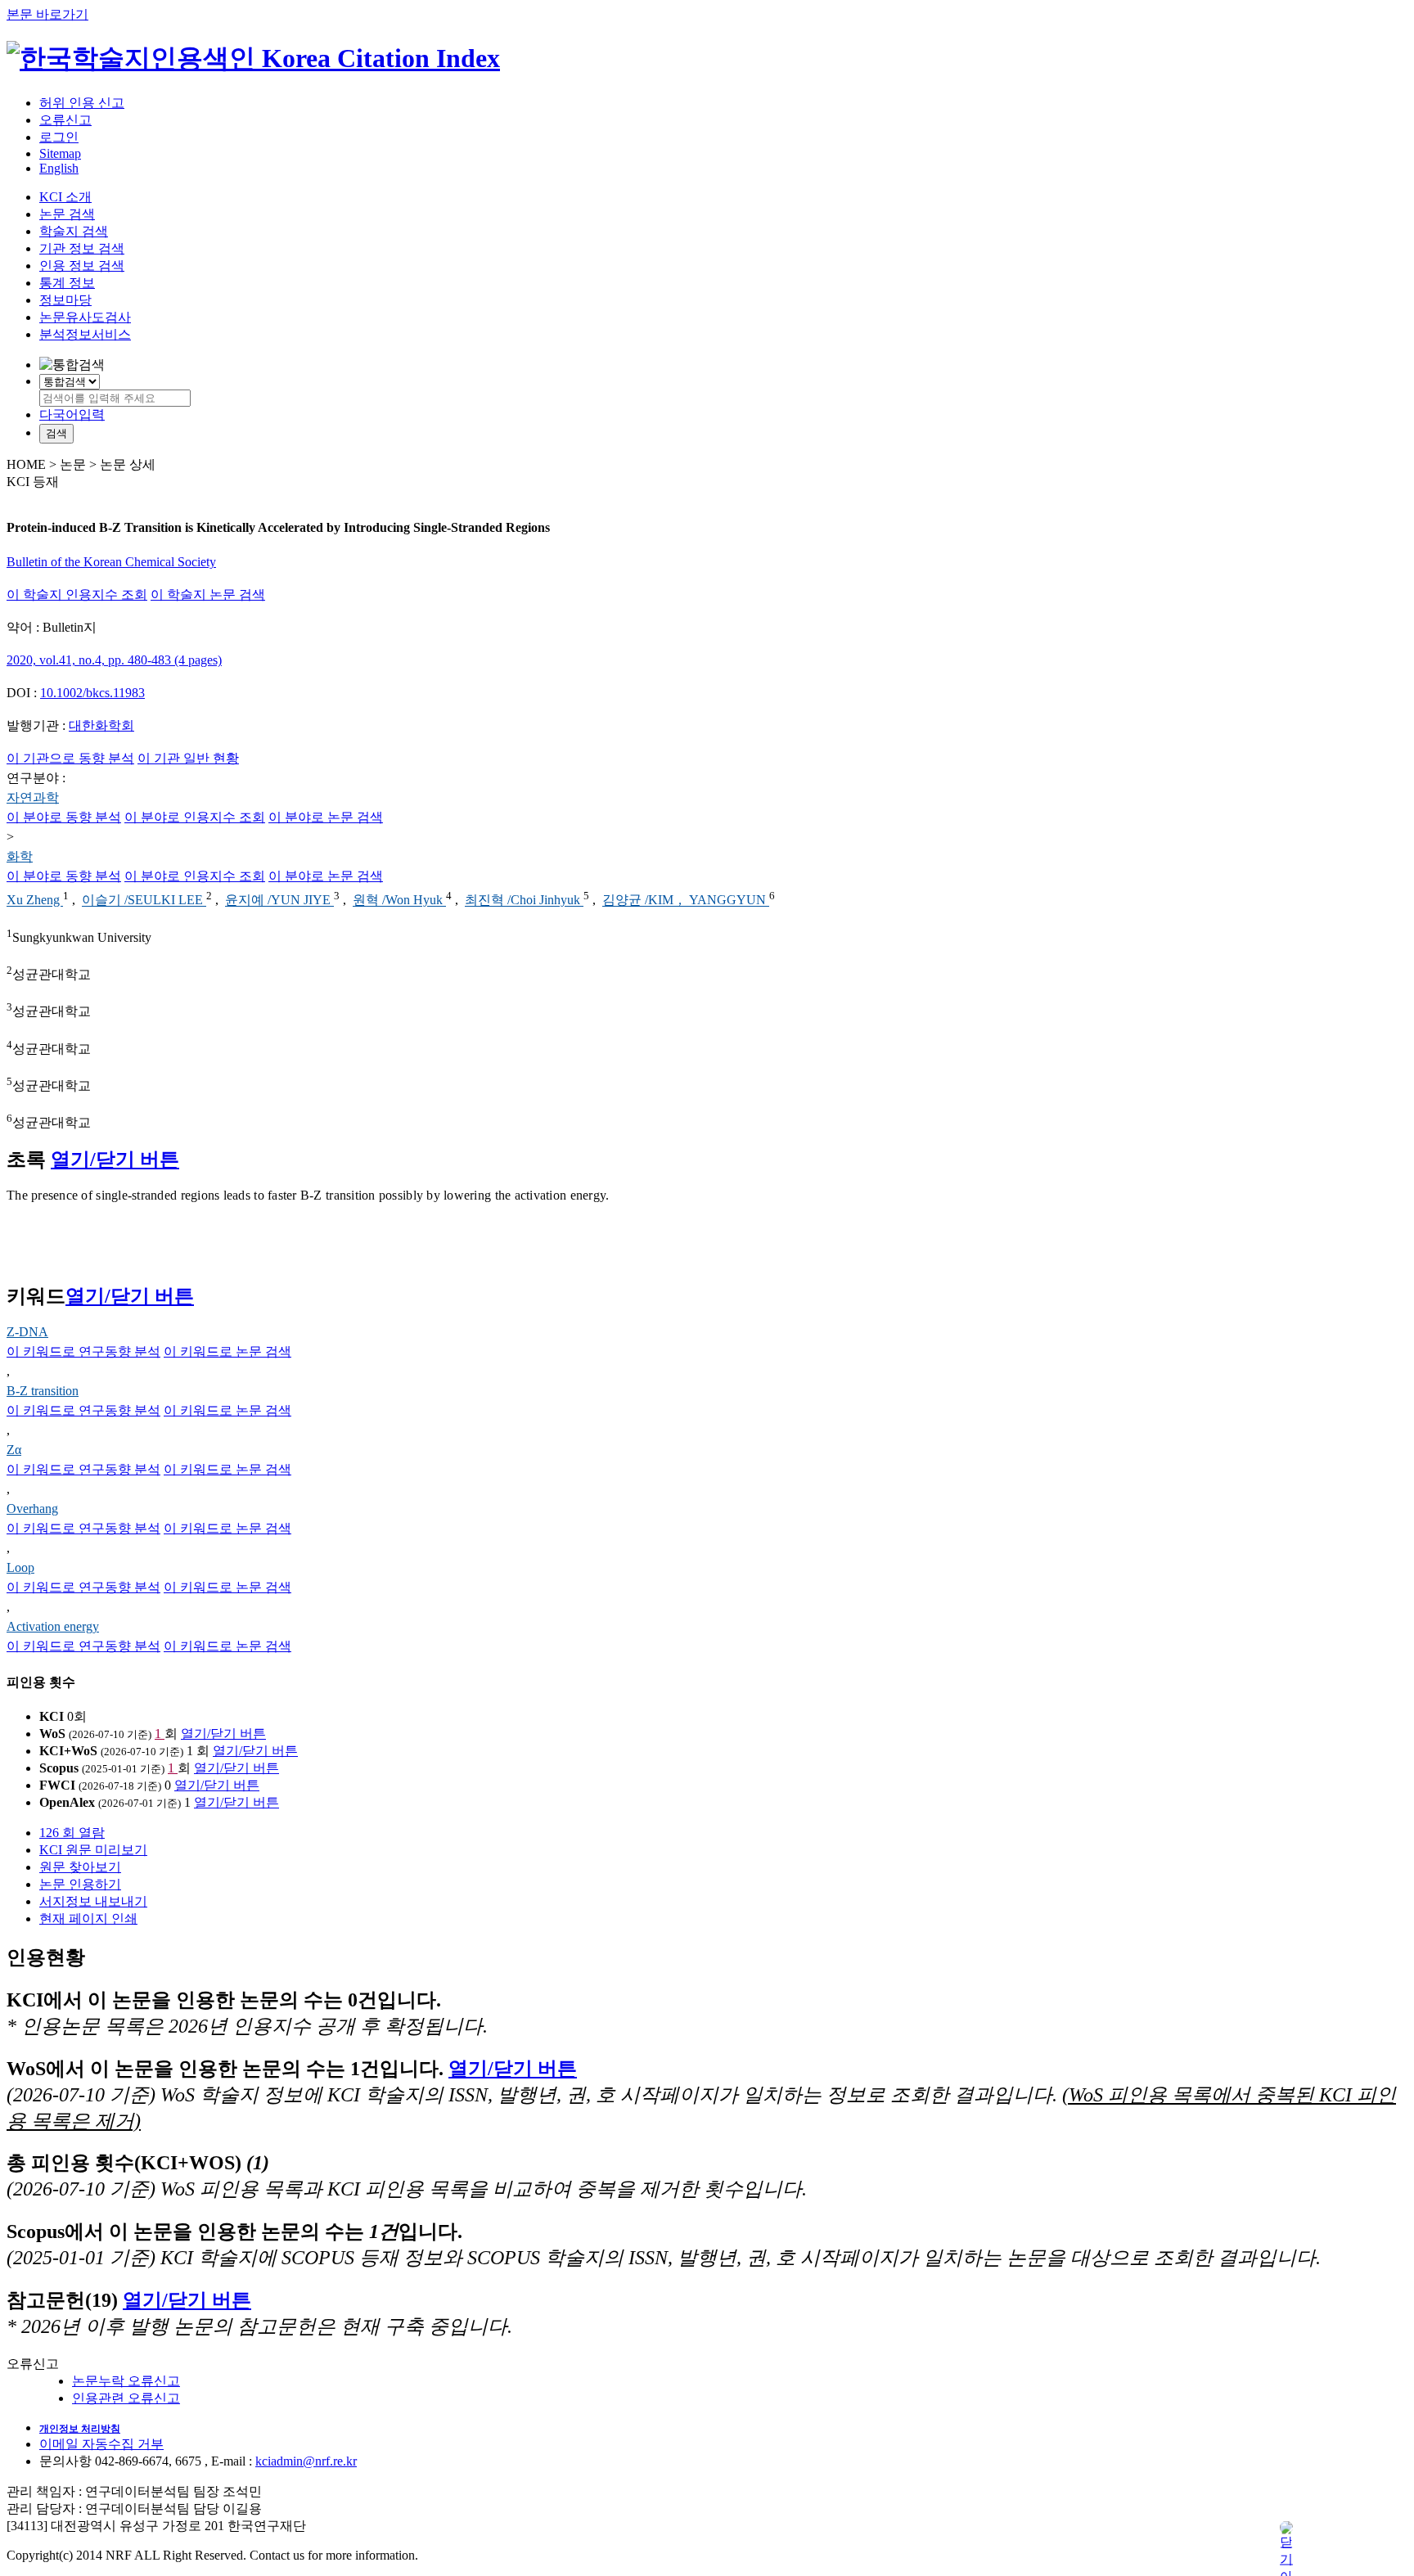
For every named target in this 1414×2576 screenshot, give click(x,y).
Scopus (59, 1768)
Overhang (32, 1509)
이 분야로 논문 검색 (326, 817)
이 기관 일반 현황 (188, 758)
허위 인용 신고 (82, 103)
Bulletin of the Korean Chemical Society (111, 562)
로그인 (59, 137)
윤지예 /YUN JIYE (279, 901)
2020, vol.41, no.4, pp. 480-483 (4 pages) (114, 660)
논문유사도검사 (85, 317)
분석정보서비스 (85, 334)
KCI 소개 (65, 197)
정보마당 (65, 300)
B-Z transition (43, 1391)
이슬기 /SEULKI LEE (144, 901)
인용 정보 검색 (82, 266)
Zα (14, 1450)
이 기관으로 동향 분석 (70, 758)
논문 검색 (67, 214)
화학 (20, 856)
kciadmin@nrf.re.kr (306, 2461)
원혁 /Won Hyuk (399, 901)
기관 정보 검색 (82, 248)
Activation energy (53, 1626)
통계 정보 (67, 283)
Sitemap (60, 153)
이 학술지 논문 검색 (208, 594)
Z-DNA (27, 1332)
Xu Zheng (35, 901)
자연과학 (33, 797)
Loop (20, 1567)
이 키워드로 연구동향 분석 (83, 1351)
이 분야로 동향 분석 (64, 817)
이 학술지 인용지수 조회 (77, 594)
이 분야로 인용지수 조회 (195, 817)
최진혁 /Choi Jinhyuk (524, 901)
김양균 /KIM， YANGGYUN (686, 901)
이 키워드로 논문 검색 (227, 1351)
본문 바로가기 (47, 14)
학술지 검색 (74, 231)
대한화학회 (101, 725)
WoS (52, 1734)
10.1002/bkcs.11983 (92, 693)
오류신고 (65, 120)
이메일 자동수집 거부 (101, 2444)
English (59, 168)
